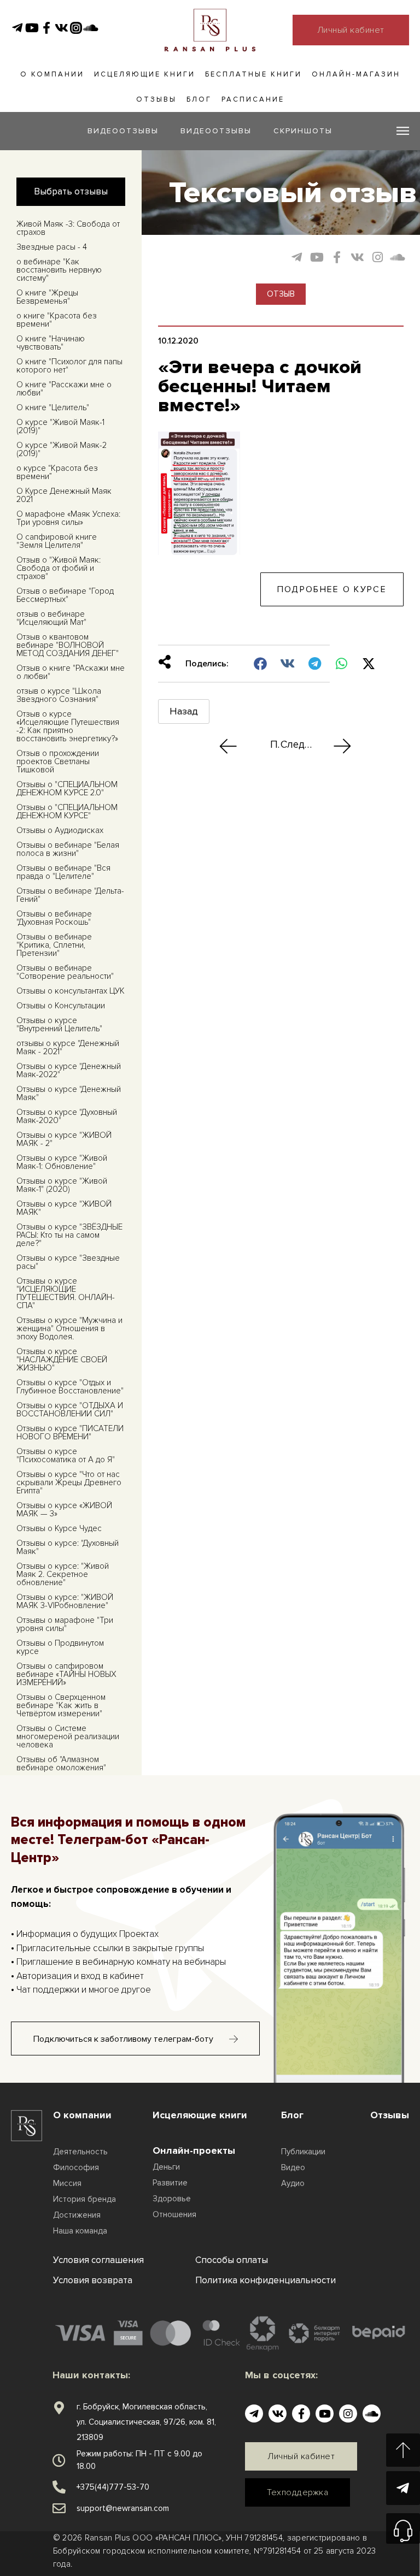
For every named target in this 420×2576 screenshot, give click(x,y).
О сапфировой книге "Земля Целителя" (57, 541)
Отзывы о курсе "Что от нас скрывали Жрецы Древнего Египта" (69, 1482)
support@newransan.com (123, 2508)
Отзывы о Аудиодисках (60, 830)
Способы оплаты (232, 2260)
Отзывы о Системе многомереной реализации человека (68, 1736)
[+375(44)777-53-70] (59, 2487)
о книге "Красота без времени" (57, 320)
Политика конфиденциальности (266, 2280)
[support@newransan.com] (59, 2508)
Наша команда (80, 2231)
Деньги (166, 2167)
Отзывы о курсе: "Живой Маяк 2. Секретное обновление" (63, 1574)
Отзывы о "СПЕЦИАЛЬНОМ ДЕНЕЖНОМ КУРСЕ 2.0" (67, 788)
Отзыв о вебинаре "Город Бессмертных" (65, 595)
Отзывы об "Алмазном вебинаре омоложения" (61, 1763)
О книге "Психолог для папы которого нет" (69, 366)
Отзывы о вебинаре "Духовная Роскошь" (54, 918)
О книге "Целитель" (53, 407)
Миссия (67, 2183)
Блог (199, 99)
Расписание (253, 99)
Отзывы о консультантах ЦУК (71, 991)
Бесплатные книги (253, 74)
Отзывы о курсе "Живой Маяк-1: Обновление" (62, 1162)
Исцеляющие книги (145, 74)
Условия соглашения (98, 2260)
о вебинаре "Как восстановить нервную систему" (59, 270)
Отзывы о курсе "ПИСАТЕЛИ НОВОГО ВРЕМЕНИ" (70, 1432)
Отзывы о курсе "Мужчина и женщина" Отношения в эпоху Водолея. (69, 1328)
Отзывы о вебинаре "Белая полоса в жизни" (68, 849)
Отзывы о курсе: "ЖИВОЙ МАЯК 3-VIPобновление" (65, 1601)
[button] (261, 664)
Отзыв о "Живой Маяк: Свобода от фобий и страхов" (59, 568)
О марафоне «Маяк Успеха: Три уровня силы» (68, 518)
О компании (52, 74)
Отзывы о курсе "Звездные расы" (68, 1262)
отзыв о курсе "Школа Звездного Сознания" (59, 695)
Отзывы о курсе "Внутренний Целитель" (59, 1024)
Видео (293, 2167)
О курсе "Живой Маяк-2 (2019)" (62, 449)
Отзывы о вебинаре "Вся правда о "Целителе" (63, 872)
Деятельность (80, 2152)
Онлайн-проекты (194, 2150)
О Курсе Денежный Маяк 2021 (64, 495)
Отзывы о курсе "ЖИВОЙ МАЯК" (64, 1208)
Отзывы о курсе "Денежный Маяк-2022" (69, 1070)
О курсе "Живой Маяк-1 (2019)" (60, 426)
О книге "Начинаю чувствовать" (51, 343)
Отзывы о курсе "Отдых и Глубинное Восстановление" (70, 1387)
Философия (76, 2167)
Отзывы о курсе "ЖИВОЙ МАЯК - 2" (64, 1139)
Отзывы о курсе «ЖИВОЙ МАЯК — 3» (64, 1509)
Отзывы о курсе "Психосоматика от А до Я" (66, 1455)
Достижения (77, 2215)
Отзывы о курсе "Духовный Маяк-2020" (67, 1116)
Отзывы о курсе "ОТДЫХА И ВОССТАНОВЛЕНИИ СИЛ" (70, 1410)
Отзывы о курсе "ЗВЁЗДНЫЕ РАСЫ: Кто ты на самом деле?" (69, 1235)
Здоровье (172, 2199)
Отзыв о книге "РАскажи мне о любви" (71, 672)
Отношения (174, 2214)
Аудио (293, 2183)
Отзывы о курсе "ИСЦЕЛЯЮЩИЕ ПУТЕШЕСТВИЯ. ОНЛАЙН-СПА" (66, 1293)
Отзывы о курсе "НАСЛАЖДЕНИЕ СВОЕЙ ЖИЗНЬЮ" (62, 1360)
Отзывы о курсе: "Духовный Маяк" (68, 1547)
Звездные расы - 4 (52, 247)
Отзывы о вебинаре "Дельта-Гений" (70, 895)
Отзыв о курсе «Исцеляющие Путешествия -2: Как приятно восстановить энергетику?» (68, 726)
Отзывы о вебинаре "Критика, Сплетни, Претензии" (54, 945)
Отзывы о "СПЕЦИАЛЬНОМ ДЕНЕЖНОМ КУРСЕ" (67, 811)
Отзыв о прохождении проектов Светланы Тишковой (58, 761)
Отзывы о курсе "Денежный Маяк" (69, 1093)
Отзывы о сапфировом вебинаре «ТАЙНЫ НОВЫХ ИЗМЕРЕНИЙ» (66, 1674)
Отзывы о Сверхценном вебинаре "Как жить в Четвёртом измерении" (61, 1705)
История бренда (84, 2199)
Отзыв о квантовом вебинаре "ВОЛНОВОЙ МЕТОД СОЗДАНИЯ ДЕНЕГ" (68, 645)
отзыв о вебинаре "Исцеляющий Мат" (51, 618)
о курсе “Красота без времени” (57, 472)
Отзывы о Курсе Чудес (59, 1528)
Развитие (170, 2183)
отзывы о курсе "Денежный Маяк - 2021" (68, 1047)
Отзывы (156, 99)
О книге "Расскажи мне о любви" (64, 389)
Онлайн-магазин (356, 74)
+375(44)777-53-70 (113, 2487)
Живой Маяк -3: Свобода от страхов (68, 228)
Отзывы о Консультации (61, 1006)
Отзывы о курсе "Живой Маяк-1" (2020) (62, 1185)
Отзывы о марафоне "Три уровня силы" (65, 1624)
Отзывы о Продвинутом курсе (60, 1647)
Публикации (303, 2152)
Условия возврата (93, 2280)
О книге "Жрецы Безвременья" (47, 297)
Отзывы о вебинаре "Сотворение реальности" (65, 972)
